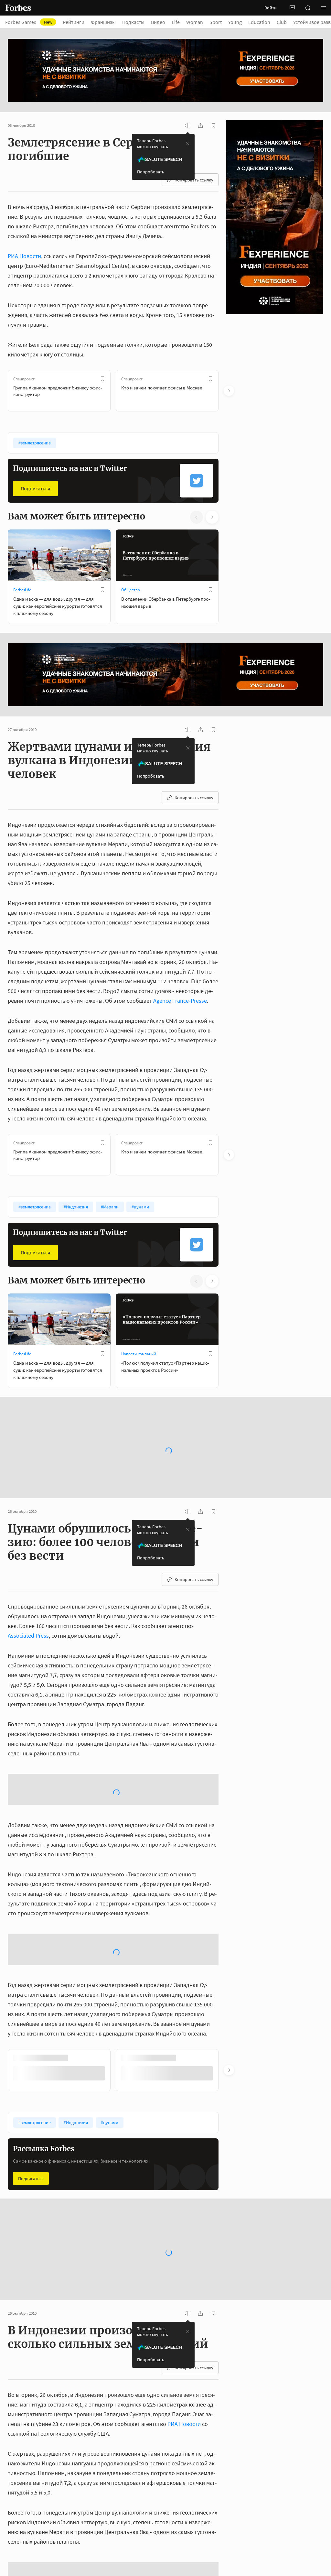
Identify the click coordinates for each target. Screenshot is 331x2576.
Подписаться (35, 488)
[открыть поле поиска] (308, 8)
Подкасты (133, 22)
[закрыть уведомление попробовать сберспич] (188, 144)
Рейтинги (74, 22)
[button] (323, 8)
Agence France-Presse (180, 1001)
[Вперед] (229, 391)
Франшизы (103, 22)
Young (235, 22)
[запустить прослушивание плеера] (187, 126)
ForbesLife (22, 590)
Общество (131, 590)
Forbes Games (29, 22)
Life (176, 22)
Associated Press (28, 1618)
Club (282, 22)
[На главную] (18, 8)
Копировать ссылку (194, 180)
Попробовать (151, 172)
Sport (216, 22)
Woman (195, 22)
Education (259, 22)
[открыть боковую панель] (292, 8)
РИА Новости (24, 256)
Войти (271, 8)
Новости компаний (139, 1354)
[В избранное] (102, 379)
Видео (158, 22)
